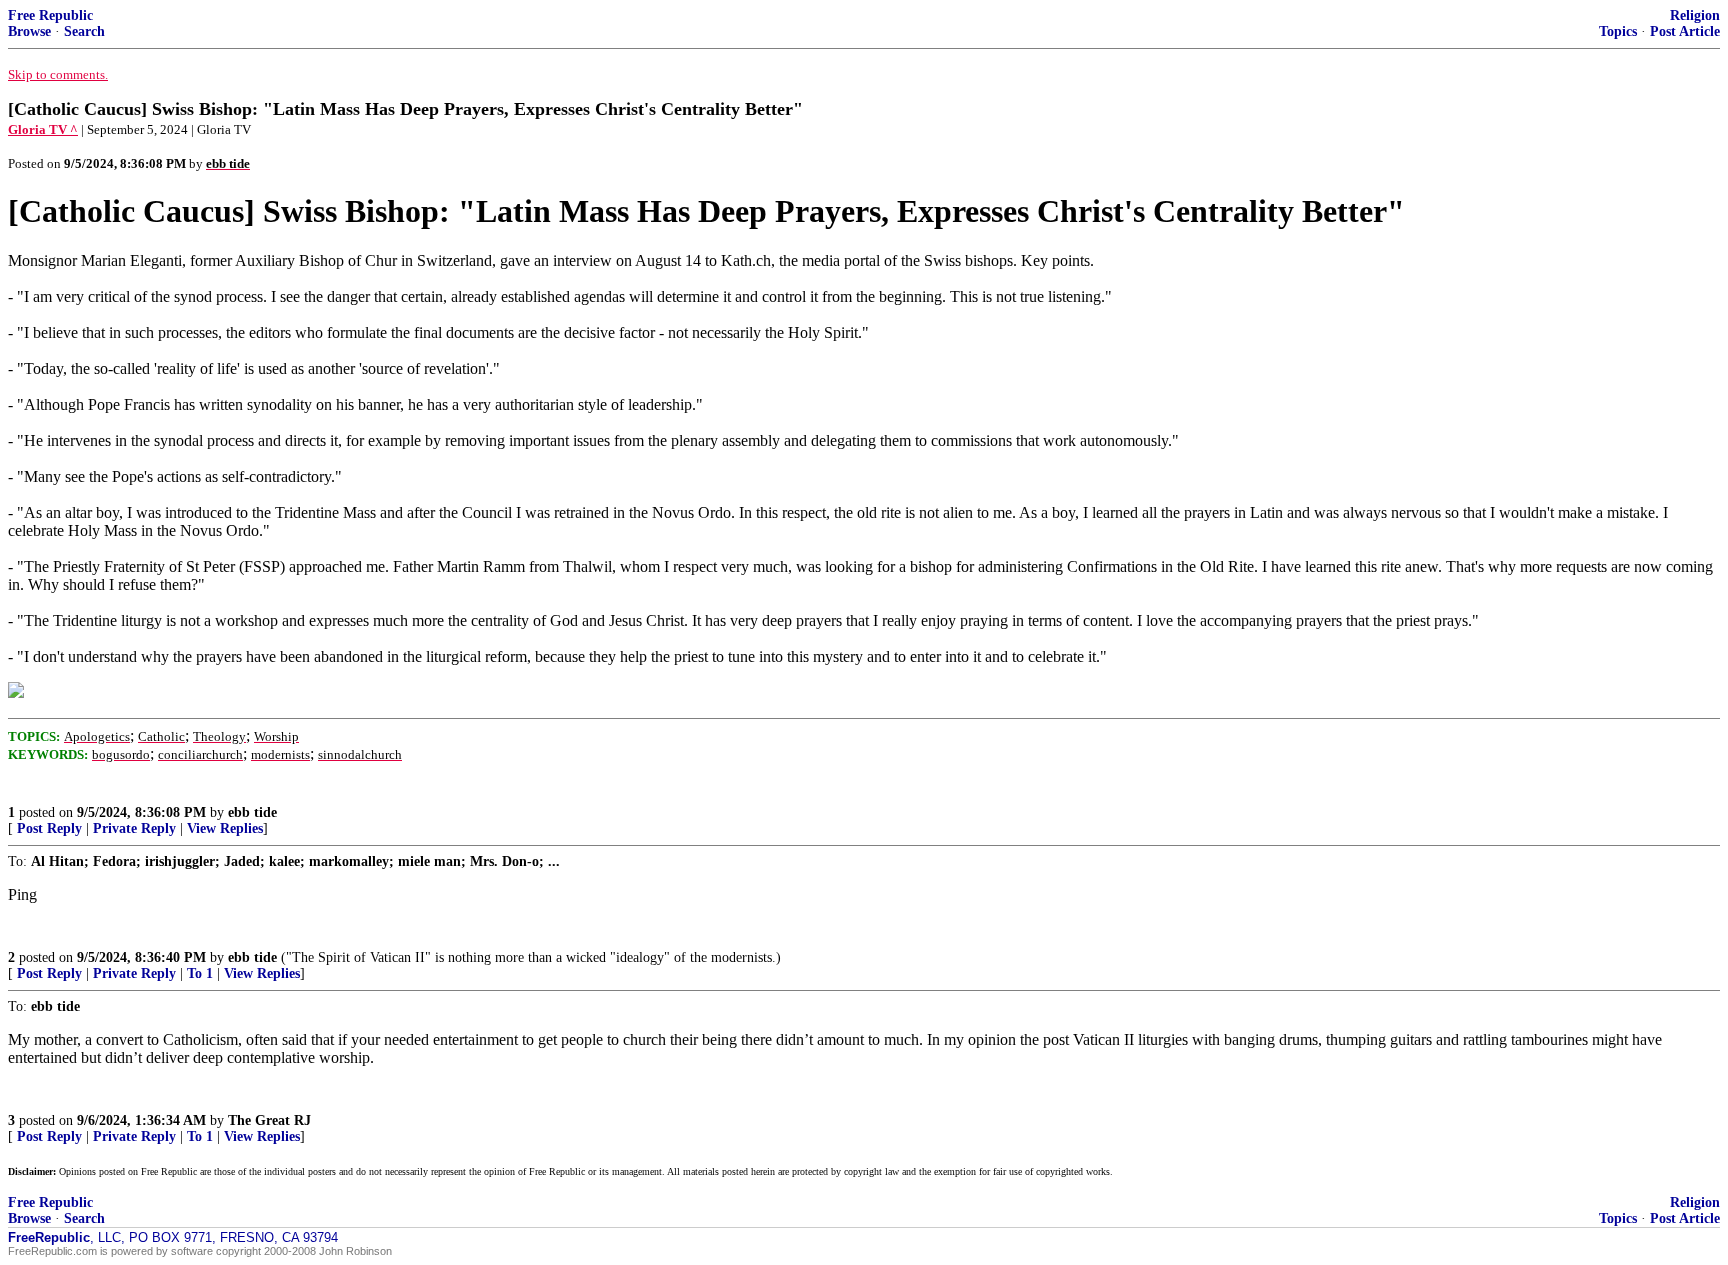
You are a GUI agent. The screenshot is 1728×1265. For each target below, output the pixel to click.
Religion (1695, 15)
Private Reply (134, 828)
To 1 (200, 973)
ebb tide (252, 812)
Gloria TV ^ (43, 129)
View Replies (225, 828)
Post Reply (49, 828)
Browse (29, 31)
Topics (1618, 31)
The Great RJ (269, 1120)
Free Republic (50, 15)
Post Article (1685, 31)
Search (84, 31)
